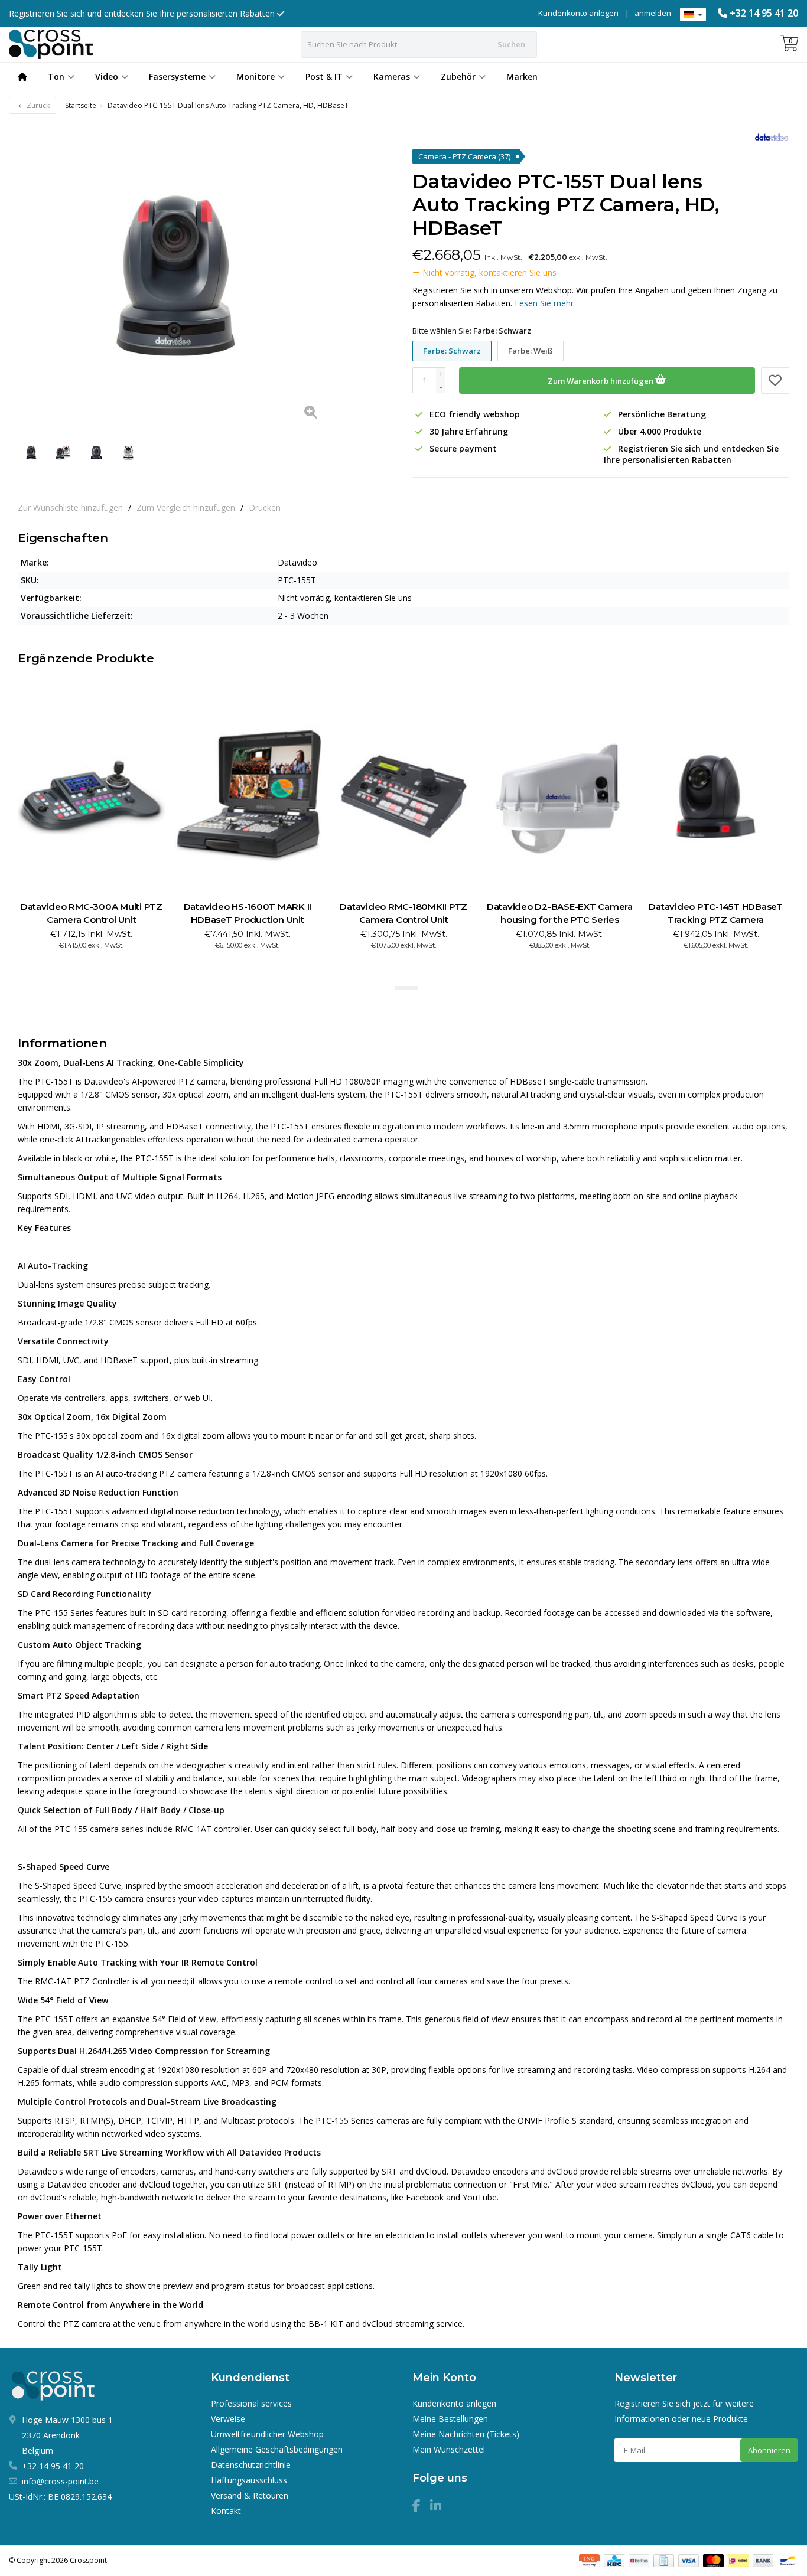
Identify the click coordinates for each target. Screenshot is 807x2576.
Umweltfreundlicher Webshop (267, 2434)
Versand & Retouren (250, 2495)
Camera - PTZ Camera (464, 156)
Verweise (228, 2419)
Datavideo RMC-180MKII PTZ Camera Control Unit (403, 913)
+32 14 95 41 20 (764, 13)
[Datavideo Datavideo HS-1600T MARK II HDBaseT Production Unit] (247, 796)
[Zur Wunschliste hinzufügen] (775, 381)
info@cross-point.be (60, 2481)
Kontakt (226, 2511)
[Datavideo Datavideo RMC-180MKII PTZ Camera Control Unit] (404, 796)
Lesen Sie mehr (544, 303)
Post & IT (324, 76)
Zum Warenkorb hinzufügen (601, 381)
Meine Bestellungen (450, 2419)
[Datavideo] (767, 137)
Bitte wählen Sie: (472, 331)
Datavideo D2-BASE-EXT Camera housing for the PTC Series (560, 913)
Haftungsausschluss (249, 2480)
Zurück (37, 105)
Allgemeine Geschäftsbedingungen (277, 2449)
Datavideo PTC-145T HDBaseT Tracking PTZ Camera (716, 913)
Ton (56, 76)
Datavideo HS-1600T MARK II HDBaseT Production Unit (248, 913)
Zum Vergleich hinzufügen (186, 507)
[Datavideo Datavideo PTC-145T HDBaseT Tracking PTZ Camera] (716, 796)
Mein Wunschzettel (449, 2449)
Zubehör (458, 76)
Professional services (251, 2403)
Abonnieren (769, 2450)
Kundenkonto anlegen (578, 13)
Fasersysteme (177, 76)
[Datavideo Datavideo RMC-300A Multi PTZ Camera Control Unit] (91, 796)
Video (107, 76)
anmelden (653, 13)
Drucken (265, 507)
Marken (522, 76)
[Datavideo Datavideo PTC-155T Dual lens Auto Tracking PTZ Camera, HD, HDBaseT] (173, 275)
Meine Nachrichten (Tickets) (466, 2434)
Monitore (256, 76)
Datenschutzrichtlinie (251, 2465)
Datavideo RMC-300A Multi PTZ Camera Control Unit (92, 913)
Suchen (511, 44)
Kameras (392, 76)
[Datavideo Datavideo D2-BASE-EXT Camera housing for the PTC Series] (560, 796)
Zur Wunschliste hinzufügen (70, 507)
